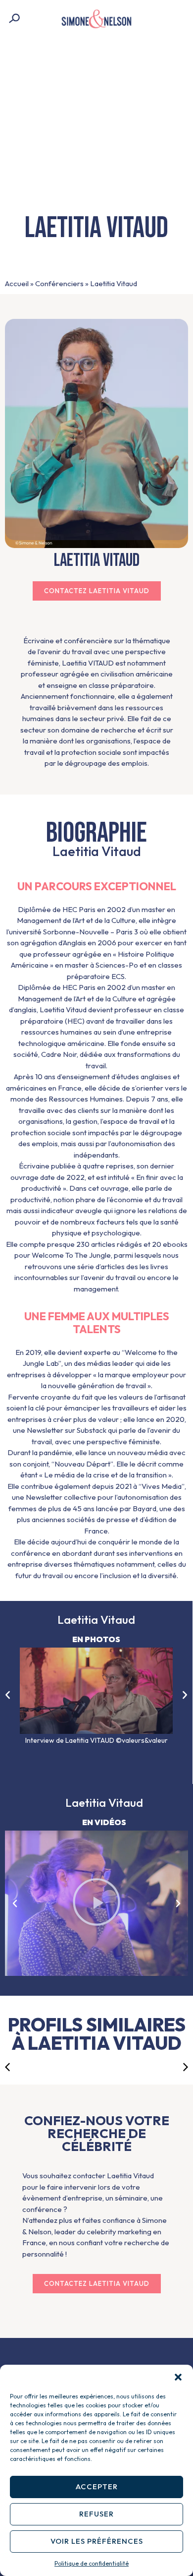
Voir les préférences (97, 2541)
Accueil (17, 283)
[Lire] (96, 1903)
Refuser (96, 2514)
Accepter (97, 2486)
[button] (178, 2377)
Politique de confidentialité (92, 2563)
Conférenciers (59, 283)
